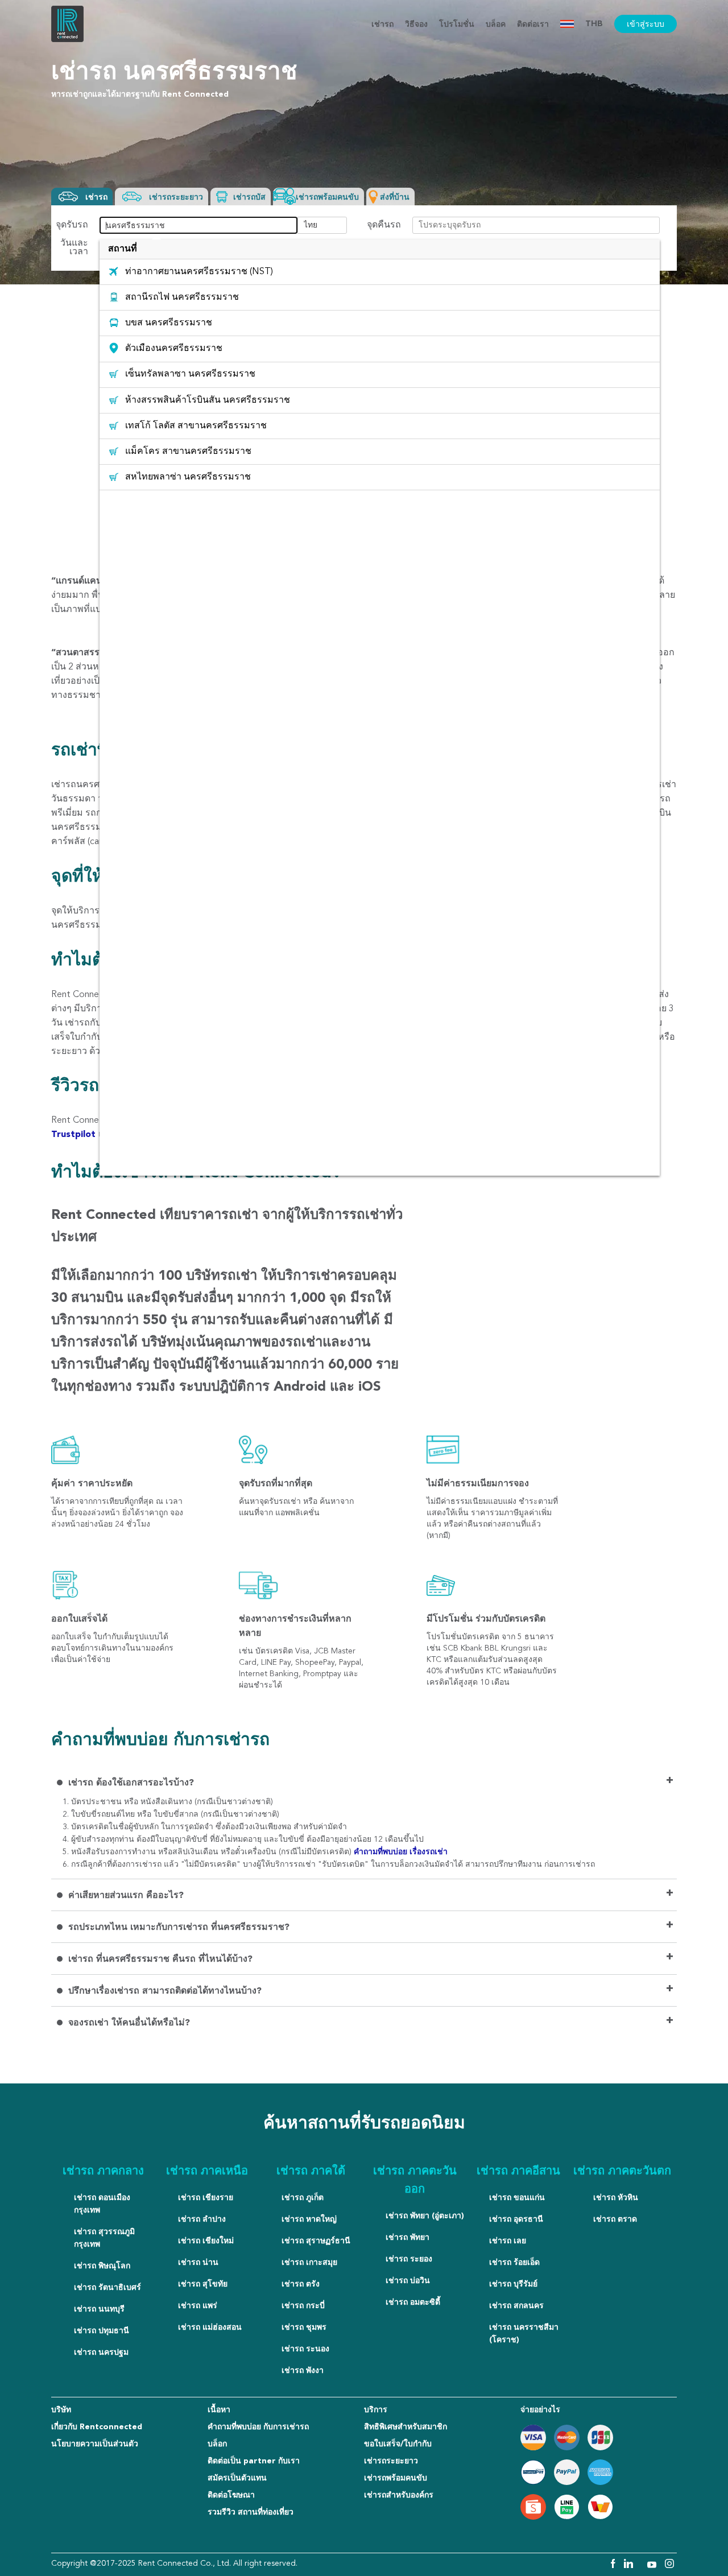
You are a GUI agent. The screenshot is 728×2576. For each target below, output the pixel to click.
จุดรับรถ (72, 226)
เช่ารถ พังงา (303, 2371)
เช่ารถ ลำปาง (202, 2219)
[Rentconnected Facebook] (612, 2566)
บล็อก (217, 2444)
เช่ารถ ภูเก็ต (303, 2198)
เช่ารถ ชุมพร (304, 2327)
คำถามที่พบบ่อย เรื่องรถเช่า (401, 1852)
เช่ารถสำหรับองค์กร (399, 2495)
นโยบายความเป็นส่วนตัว (95, 2444)
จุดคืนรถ (384, 226)
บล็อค (496, 24)
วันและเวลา (74, 248)
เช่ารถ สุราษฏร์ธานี (316, 2241)
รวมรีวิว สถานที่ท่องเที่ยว (251, 2512)
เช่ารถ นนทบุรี (99, 2309)
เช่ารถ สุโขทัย (203, 2284)
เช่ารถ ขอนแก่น (517, 2198)
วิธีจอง (416, 24)
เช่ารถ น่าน (198, 2263)
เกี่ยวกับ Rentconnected (97, 2427)
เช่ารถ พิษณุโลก (102, 2266)
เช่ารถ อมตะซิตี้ (413, 2302)
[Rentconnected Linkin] (630, 2566)
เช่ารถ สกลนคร (516, 2306)
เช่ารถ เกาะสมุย (309, 2263)
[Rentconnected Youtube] (653, 2566)
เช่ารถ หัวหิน (616, 2198)
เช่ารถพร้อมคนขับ (396, 2478)
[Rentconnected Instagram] (669, 2566)
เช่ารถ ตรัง (301, 2284)
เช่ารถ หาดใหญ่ (309, 2219)
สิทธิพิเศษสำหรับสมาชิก (406, 2427)
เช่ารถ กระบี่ (303, 2306)
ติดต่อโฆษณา (231, 2495)
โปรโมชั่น (457, 24)
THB (594, 24)
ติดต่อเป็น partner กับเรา (254, 2461)
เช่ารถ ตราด (615, 2219)
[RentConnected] (67, 40)
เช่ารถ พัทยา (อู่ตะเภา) (425, 2216)
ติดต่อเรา (533, 24)
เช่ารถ (382, 24)
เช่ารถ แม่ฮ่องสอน (210, 2327)
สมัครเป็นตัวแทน (237, 2478)
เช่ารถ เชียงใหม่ (206, 2241)
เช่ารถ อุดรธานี (516, 2219)
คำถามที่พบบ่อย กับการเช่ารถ (258, 2427)
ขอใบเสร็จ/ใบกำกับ (398, 2444)
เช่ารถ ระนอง (305, 2349)
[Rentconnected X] (642, 2566)
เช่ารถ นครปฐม (101, 2352)
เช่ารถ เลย (508, 2241)
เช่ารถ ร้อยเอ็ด (514, 2263)
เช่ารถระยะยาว (391, 2461)
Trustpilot (75, 1135)
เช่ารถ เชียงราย (206, 2198)
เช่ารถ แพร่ (198, 2306)
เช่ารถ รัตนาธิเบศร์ (107, 2288)
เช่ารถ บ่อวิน (408, 2281)
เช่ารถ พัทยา (408, 2238)
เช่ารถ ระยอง (409, 2259)
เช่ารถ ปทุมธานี (102, 2331)
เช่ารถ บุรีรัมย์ (513, 2284)
